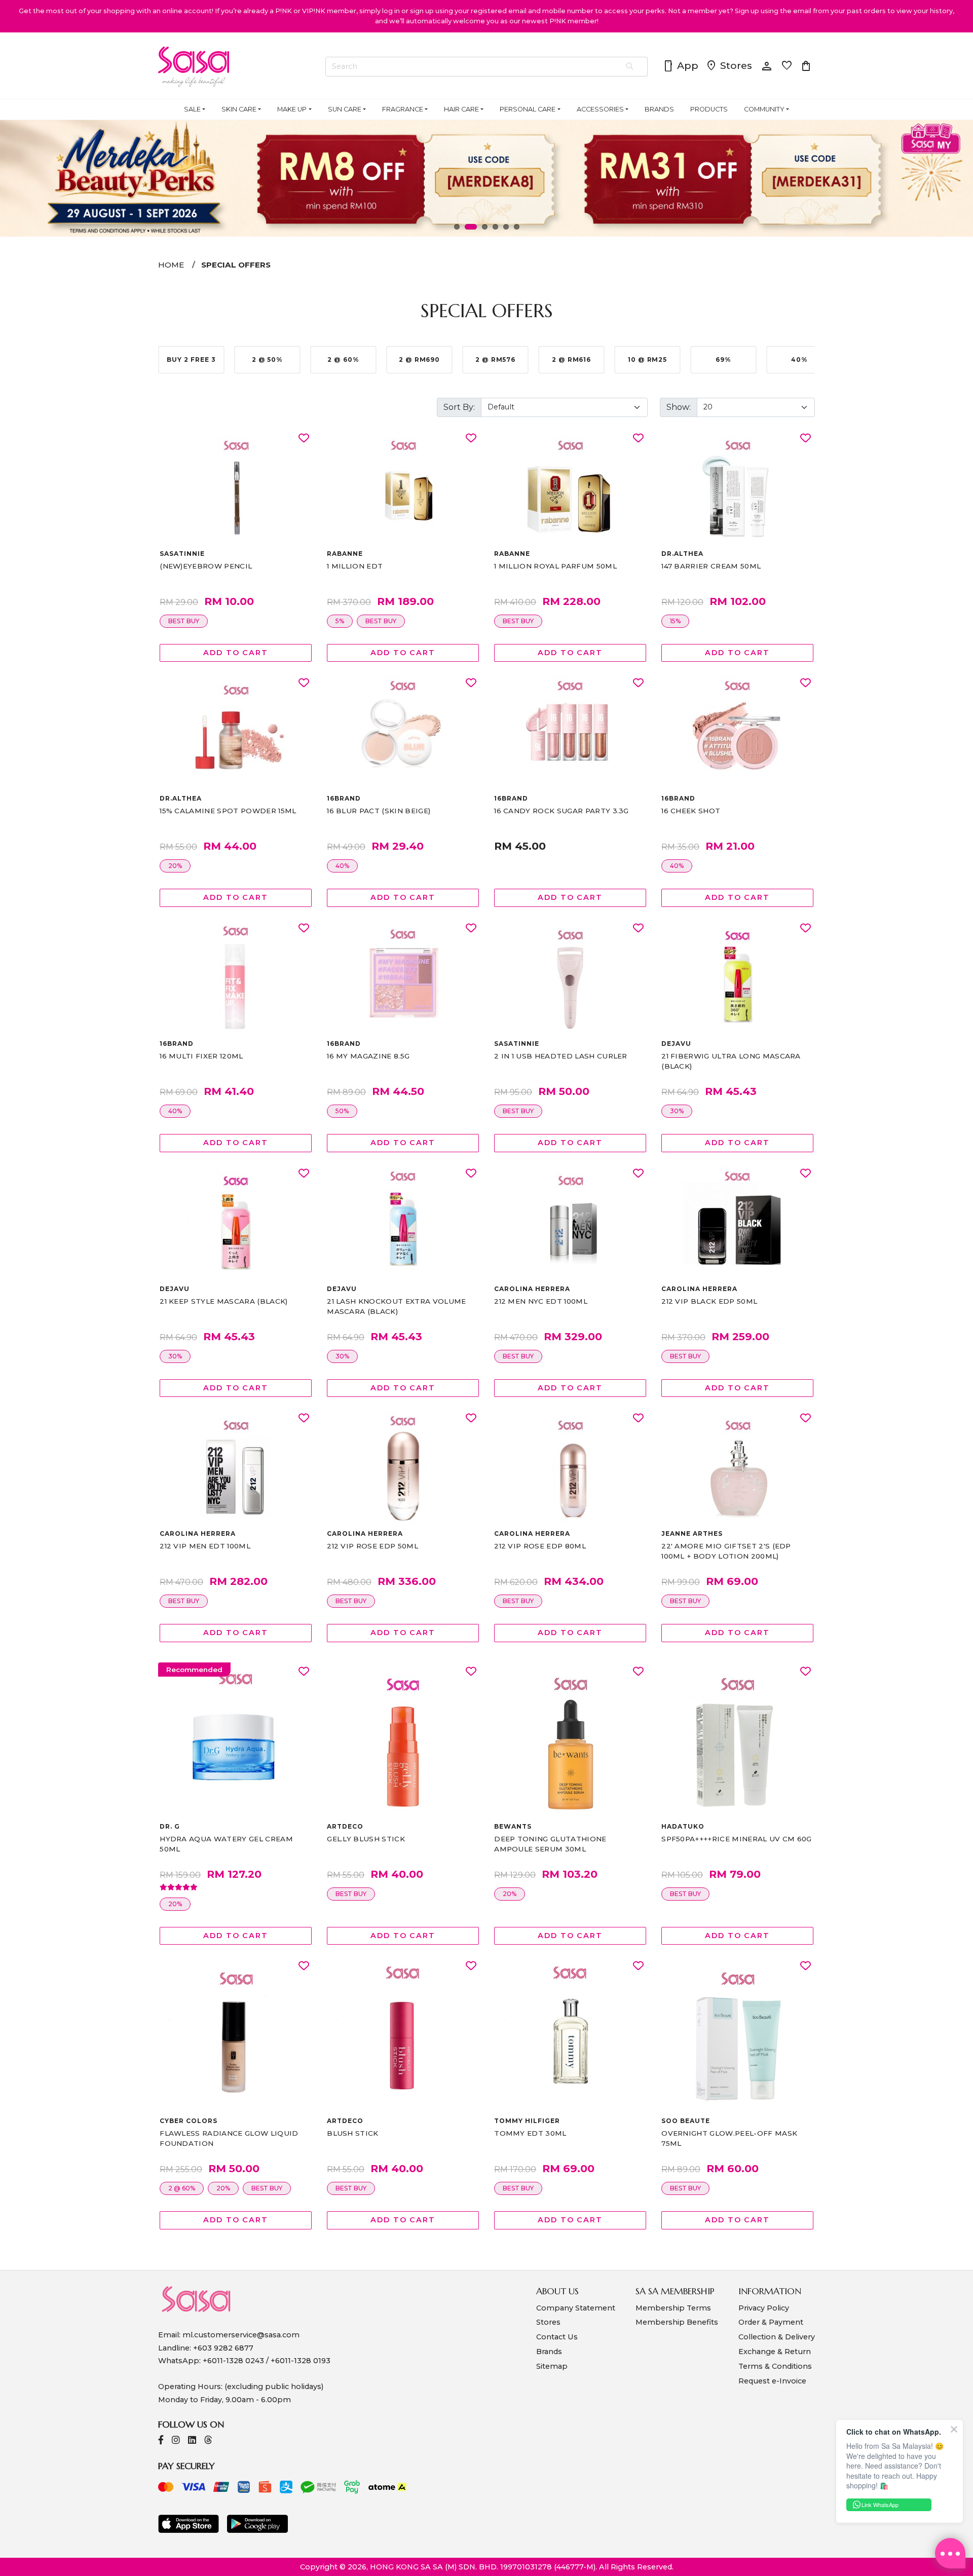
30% (677, 1111)
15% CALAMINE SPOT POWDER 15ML (228, 811)
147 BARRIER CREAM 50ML (711, 566)
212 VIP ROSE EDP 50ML (372, 1546)
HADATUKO (683, 1826)
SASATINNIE (182, 554)
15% (675, 621)
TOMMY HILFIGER (527, 2121)
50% (342, 1111)
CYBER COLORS (189, 2121)
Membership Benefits (677, 2322)
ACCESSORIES (600, 109)
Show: (679, 407)
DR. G (170, 1826)
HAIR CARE (461, 109)
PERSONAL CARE (528, 109)
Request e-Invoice (772, 2381)
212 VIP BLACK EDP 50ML (709, 1301)
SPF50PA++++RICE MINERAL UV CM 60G (737, 1839)
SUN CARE (345, 109)
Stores (729, 66)
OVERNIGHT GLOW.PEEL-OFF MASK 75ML (729, 2138)
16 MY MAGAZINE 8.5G (368, 1056)
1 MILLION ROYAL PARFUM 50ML (555, 566)
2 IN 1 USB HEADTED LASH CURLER (561, 1056)
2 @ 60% (182, 2188)
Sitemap (552, 2366)
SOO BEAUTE (686, 2121)
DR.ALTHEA (682, 554)
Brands (549, 2352)
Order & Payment (771, 2322)
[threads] (208, 2441)
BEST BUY (184, 621)
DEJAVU (676, 1044)
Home (171, 265)
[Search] (630, 67)
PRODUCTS (709, 109)
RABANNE (345, 554)
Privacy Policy (764, 2308)
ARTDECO (345, 1826)
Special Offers (236, 265)
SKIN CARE (239, 109)
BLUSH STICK (353, 2133)
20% (175, 866)
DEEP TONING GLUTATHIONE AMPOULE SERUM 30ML (550, 1844)
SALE (192, 109)
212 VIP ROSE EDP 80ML (540, 1546)
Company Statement (576, 2308)
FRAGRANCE (403, 109)
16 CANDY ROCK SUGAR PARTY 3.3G (562, 811)
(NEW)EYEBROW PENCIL (206, 566)
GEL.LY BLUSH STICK (366, 1839)
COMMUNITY (764, 109)
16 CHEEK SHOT (691, 811)
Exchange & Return (775, 2352)
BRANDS (659, 109)
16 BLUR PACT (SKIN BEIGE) (379, 811)
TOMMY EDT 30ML (530, 2133)
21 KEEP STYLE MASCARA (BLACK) (223, 1301)
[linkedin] (192, 2441)
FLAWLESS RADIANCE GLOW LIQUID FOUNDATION (229, 2138)
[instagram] (176, 2441)
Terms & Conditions (775, 2366)
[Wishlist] (304, 439)
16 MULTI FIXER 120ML (201, 1056)
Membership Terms (673, 2308)
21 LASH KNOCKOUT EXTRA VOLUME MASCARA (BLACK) (396, 1306)
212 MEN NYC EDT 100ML (541, 1301)
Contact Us (557, 2337)
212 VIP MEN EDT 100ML (205, 1546)
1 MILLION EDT (355, 566)
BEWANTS (513, 1826)
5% (340, 621)
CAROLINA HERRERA (532, 1289)
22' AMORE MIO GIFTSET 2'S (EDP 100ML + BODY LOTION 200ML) (726, 1551)
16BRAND (344, 798)
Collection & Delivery (777, 2337)
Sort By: (459, 407)
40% (342, 866)
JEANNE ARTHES (692, 1533)
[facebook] (161, 2441)
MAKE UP (292, 109)
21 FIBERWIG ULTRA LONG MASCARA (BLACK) (731, 1061)
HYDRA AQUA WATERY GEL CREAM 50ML (226, 1844)
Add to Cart (236, 653)
